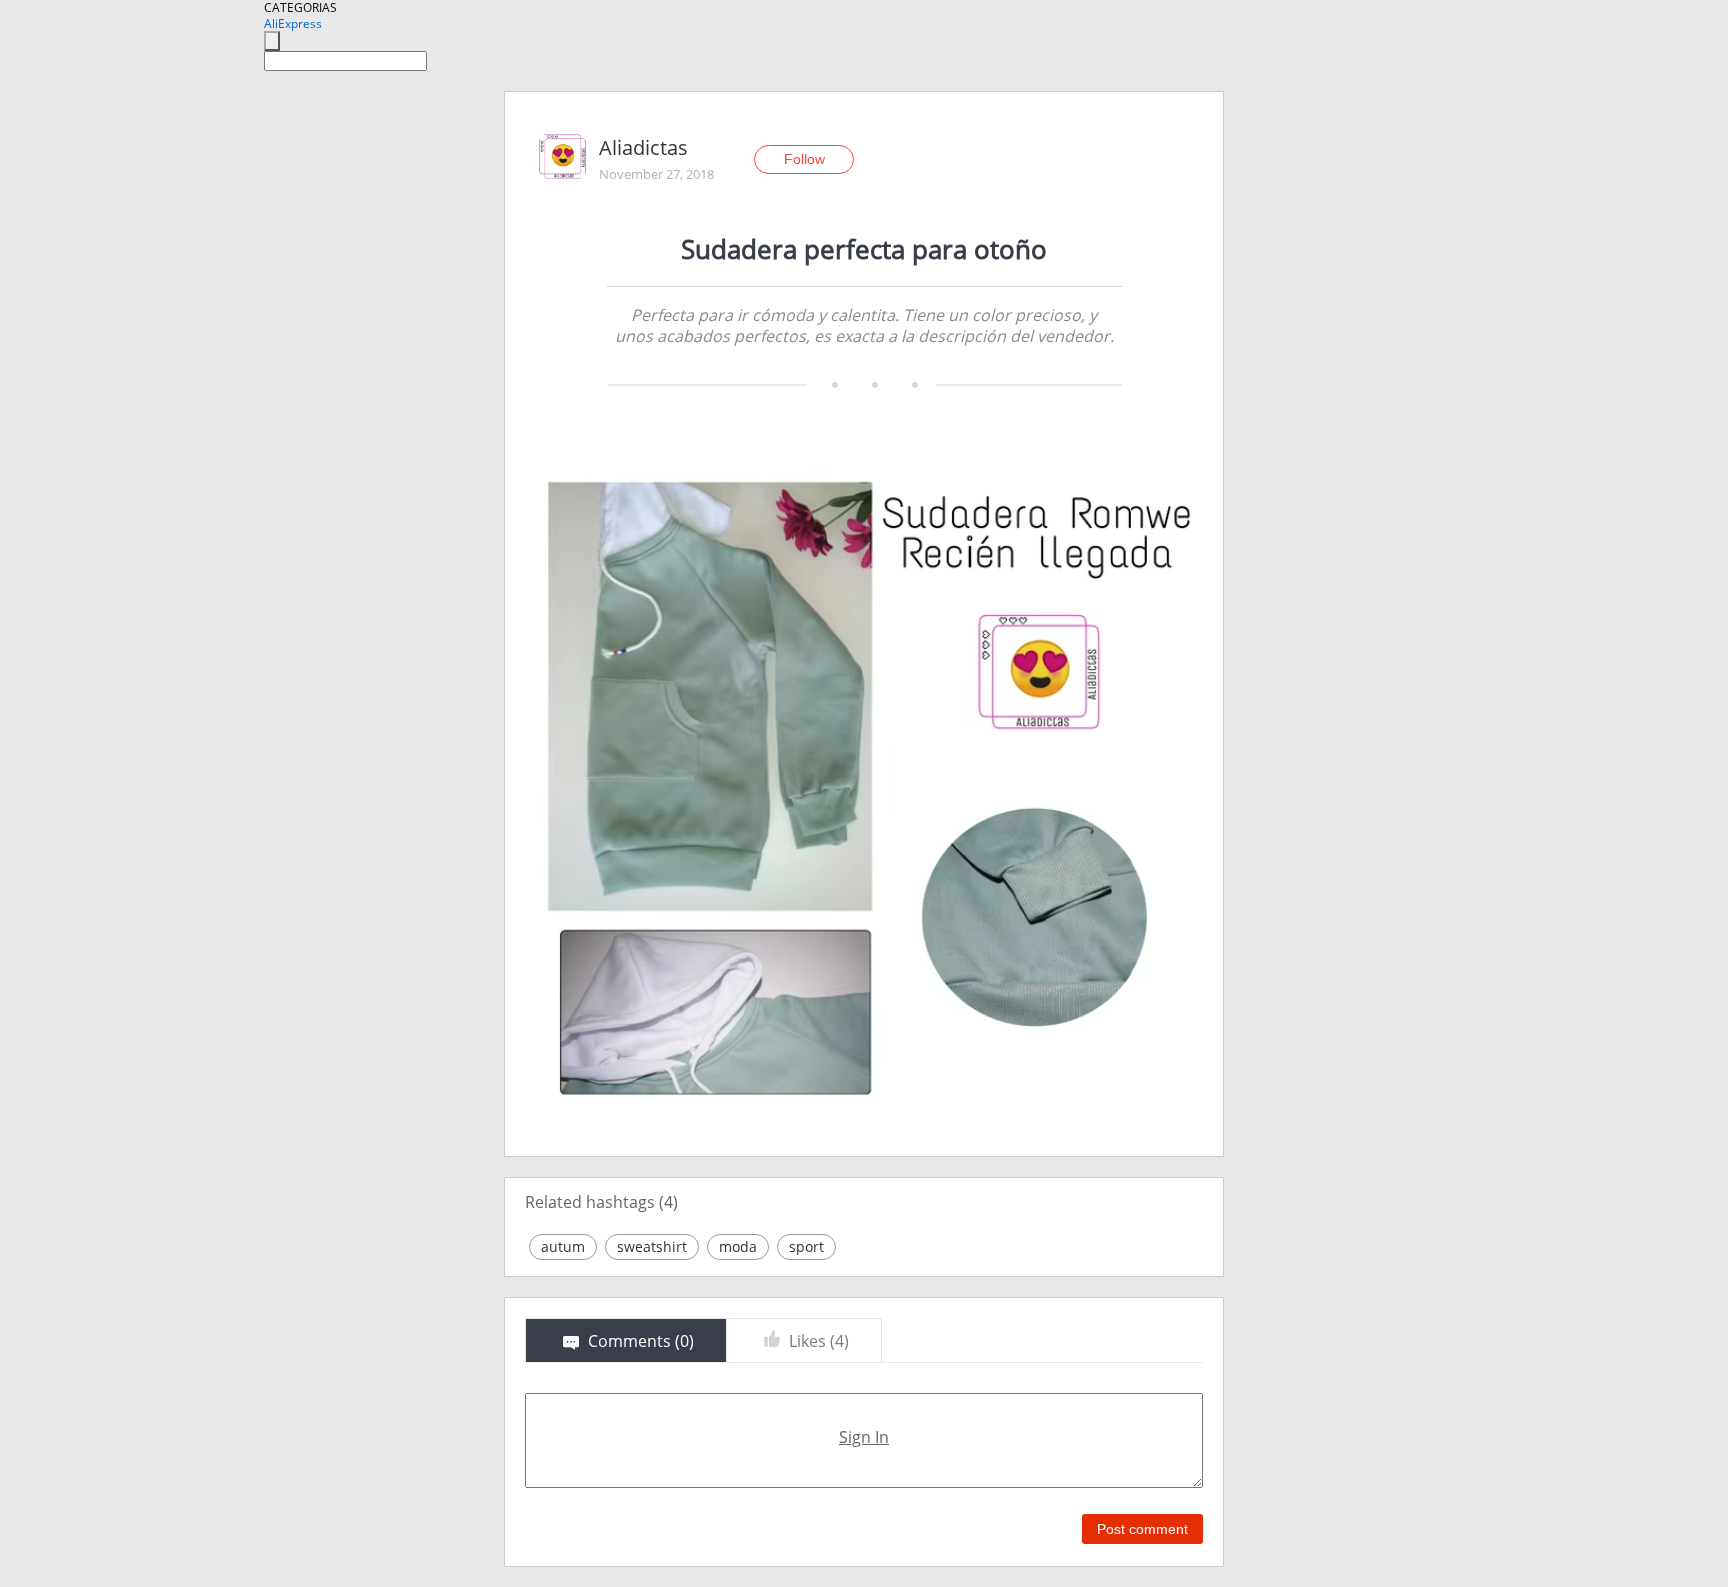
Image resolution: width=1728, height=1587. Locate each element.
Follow (804, 159)
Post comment (1142, 1529)
